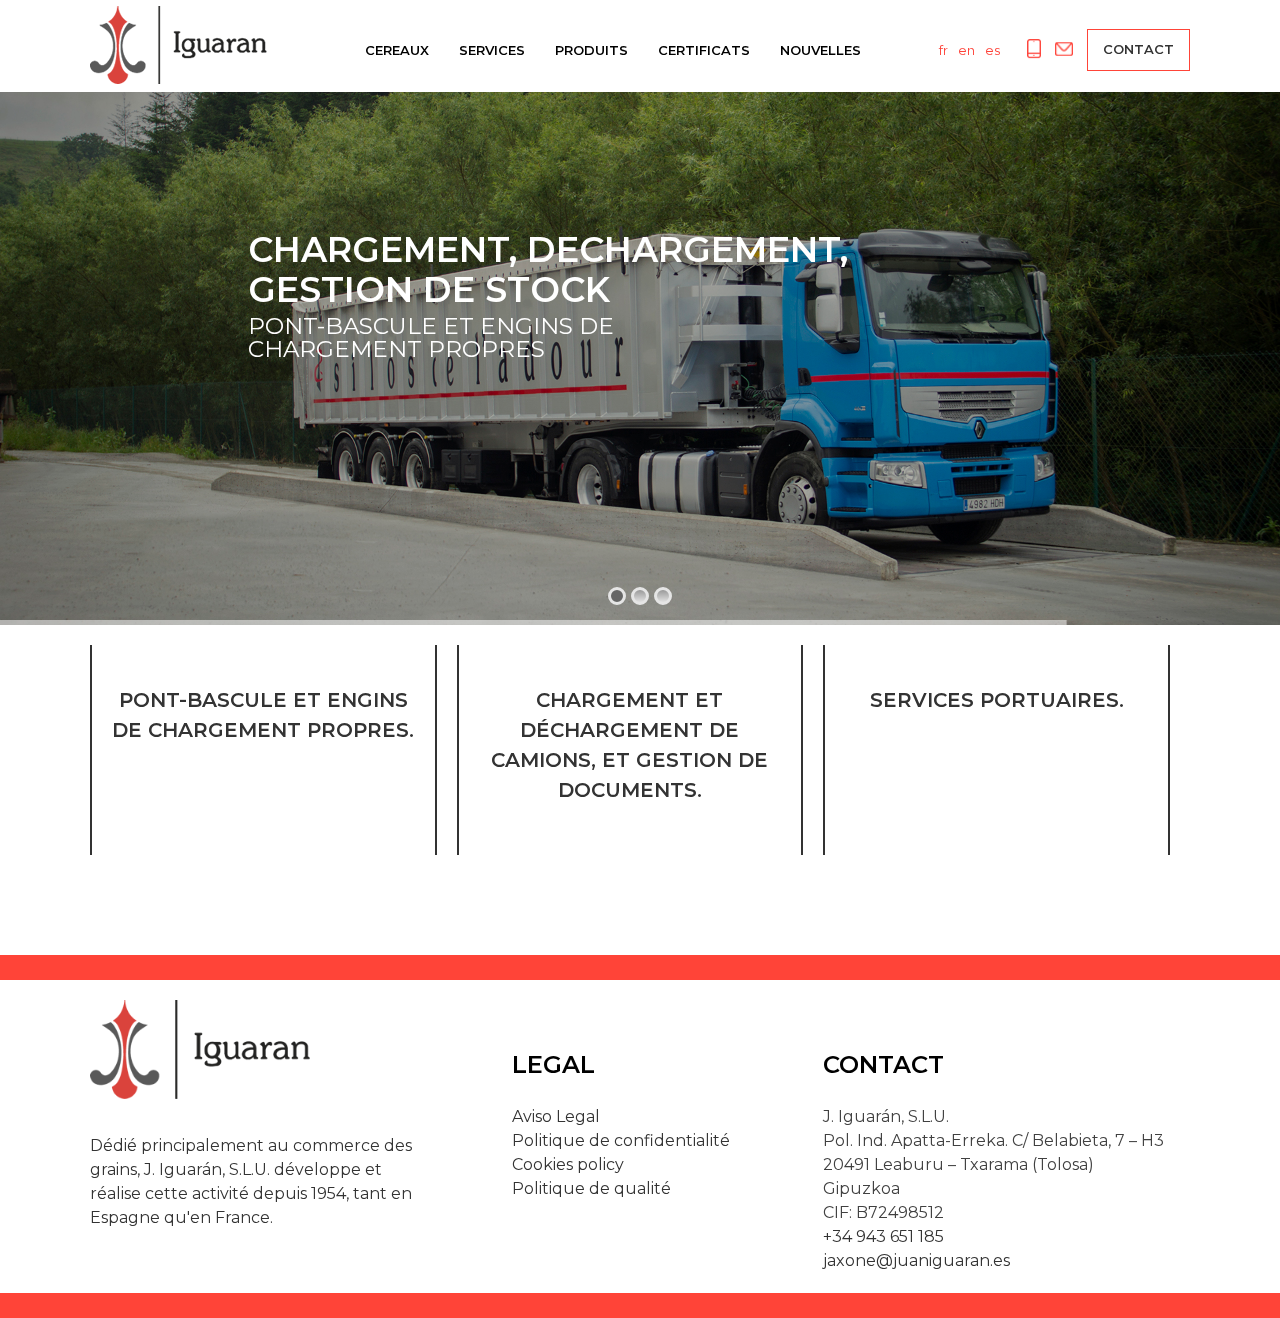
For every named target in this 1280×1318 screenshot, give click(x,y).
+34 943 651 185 (883, 1236)
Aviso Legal (556, 1116)
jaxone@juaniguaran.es (916, 1260)
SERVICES (492, 50)
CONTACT (1138, 49)
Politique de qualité (591, 1188)
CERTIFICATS (704, 50)
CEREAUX (397, 50)
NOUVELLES (820, 50)
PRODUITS (591, 50)
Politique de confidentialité (621, 1140)
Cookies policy (568, 1164)
